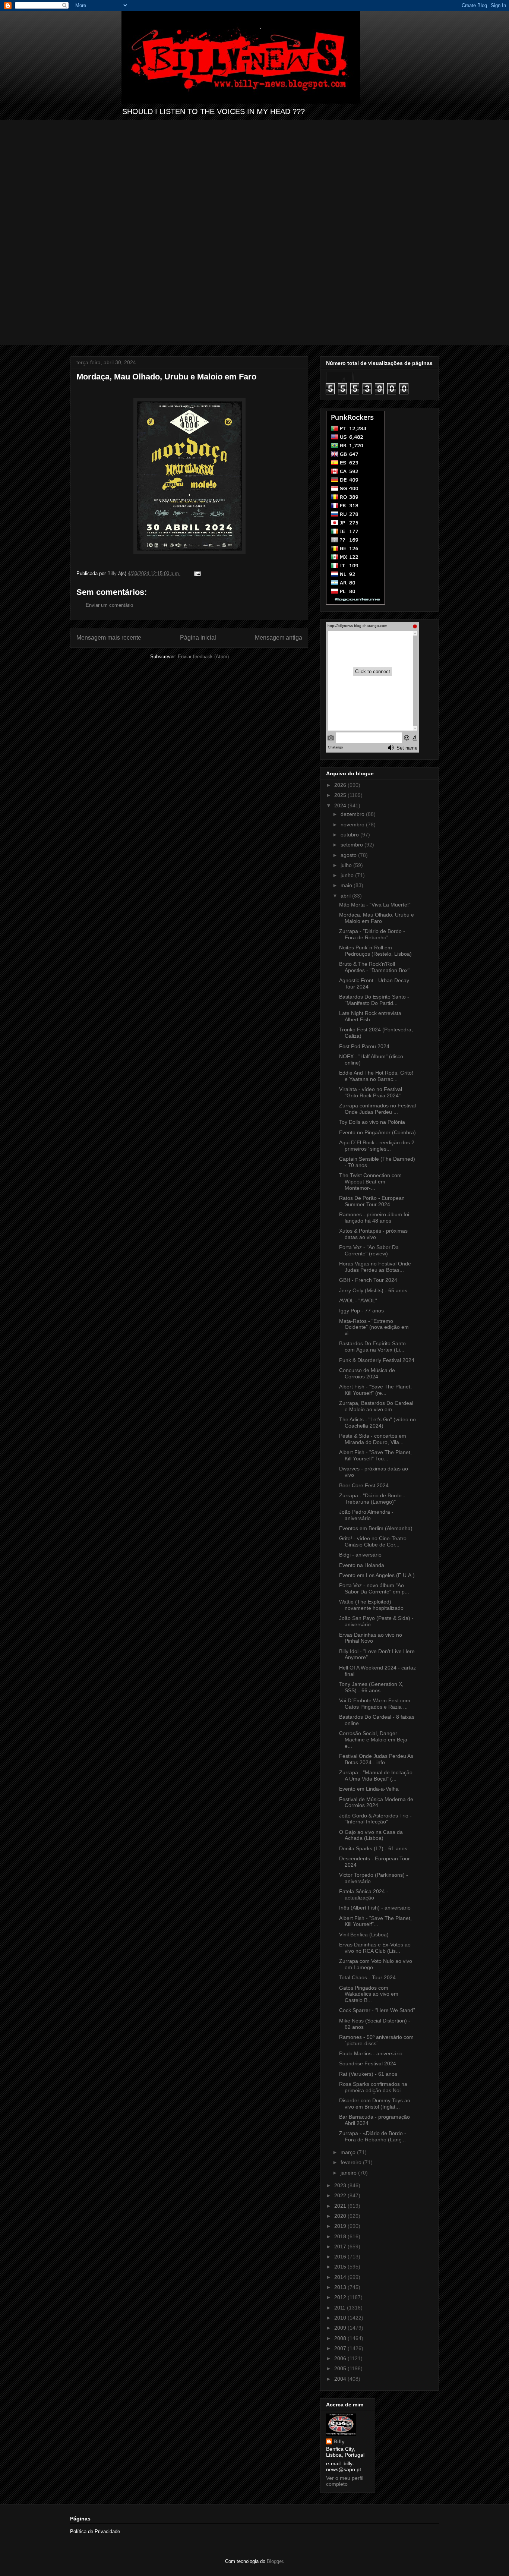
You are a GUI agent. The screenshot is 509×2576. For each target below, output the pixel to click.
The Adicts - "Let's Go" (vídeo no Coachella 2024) (377, 1423)
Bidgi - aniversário (360, 1555)
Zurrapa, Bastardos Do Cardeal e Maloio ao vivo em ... (376, 1406)
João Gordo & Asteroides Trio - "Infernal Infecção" (375, 1819)
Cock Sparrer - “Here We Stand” (377, 2010)
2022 (341, 2195)
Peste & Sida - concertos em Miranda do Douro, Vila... (373, 1439)
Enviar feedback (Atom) (203, 657)
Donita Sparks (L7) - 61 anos (373, 1848)
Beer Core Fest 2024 (364, 1485)
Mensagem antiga (279, 638)
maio (347, 885)
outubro (350, 835)
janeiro (349, 2173)
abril (346, 896)
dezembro (353, 814)
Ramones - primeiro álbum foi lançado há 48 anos (374, 1218)
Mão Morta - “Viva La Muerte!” (375, 905)
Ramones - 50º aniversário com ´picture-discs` (376, 2040)
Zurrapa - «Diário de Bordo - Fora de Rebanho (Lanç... (373, 2136)
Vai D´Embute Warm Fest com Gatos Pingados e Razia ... (375, 1704)
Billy (339, 2441)
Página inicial (198, 638)
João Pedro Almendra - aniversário (366, 1515)
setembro (352, 845)
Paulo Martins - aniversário (371, 2053)
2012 (341, 2297)
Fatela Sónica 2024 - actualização (364, 1894)
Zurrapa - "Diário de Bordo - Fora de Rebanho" (372, 934)
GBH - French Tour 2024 (368, 1280)
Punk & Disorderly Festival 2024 (377, 1360)
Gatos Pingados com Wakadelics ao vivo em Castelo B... (369, 1994)
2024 (341, 805)
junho (348, 875)
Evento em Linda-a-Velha (369, 1789)
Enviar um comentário (109, 605)
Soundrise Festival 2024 (368, 2063)
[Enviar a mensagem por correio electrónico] (197, 573)
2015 (341, 2267)
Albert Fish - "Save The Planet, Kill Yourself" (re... (375, 1390)
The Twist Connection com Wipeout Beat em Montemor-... (370, 1182)
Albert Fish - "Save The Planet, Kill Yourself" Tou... (375, 1455)
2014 (341, 2277)
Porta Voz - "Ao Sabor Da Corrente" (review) (369, 1250)
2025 (341, 795)
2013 (341, 2287)
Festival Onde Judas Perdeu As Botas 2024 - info (376, 1759)
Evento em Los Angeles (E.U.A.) (377, 1575)
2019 (341, 2226)
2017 (341, 2246)
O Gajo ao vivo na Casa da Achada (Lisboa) (371, 1835)
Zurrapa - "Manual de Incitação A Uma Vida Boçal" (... (376, 1776)
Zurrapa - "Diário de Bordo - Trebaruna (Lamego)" (372, 1499)
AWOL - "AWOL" (358, 1300)
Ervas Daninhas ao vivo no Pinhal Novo (371, 1638)
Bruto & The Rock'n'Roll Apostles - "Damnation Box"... (377, 967)
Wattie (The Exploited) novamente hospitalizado (371, 1605)
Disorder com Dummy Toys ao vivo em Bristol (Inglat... (375, 2104)
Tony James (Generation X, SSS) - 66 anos (371, 1687)
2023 (341, 2185)
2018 (341, 2236)
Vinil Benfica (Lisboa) (364, 1935)
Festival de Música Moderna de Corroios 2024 (376, 1802)
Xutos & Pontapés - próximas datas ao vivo (373, 1234)
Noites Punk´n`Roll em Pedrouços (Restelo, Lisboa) (375, 951)
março (349, 2152)
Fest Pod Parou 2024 (364, 1046)
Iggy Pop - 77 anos (361, 1311)
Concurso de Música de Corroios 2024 (367, 1373)
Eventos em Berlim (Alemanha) (376, 1528)
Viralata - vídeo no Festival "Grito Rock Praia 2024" (371, 1092)
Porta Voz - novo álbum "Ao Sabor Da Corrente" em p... (374, 1588)
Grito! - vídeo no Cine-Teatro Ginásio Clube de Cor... (373, 1541)
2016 (341, 2257)
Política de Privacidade (95, 2531)
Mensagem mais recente (109, 638)
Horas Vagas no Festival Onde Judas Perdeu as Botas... (375, 1267)
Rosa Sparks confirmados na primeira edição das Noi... (373, 2087)
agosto (349, 855)
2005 (341, 2368)
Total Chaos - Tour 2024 (367, 1977)
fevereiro (352, 2162)
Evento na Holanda (362, 1565)
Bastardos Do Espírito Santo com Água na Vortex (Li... (372, 1347)
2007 (341, 2348)
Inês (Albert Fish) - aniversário (375, 1908)
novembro (353, 824)
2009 (341, 2328)
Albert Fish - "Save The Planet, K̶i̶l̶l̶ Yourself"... (375, 1921)
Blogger (275, 2561)
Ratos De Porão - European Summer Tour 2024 (372, 1201)
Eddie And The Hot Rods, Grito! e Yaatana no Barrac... (376, 1076)
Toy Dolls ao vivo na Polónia (372, 1122)
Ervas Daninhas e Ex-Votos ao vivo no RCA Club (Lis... (375, 1948)
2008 (341, 2338)
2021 (341, 2206)
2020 (341, 2216)
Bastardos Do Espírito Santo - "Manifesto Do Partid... (374, 1000)
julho (347, 865)
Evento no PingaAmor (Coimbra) (377, 1132)
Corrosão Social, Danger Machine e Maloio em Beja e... (373, 1740)
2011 (341, 2308)
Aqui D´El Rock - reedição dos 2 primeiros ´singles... (377, 1146)
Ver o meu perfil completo (345, 2481)
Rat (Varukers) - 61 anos (368, 2074)
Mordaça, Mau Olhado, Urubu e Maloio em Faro (377, 918)
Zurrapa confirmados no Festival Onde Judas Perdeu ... (377, 1109)
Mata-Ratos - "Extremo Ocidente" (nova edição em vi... (374, 1327)
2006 (341, 2358)
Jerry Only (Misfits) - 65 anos (373, 1290)
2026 (341, 785)
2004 (341, 2379)
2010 (341, 2318)
